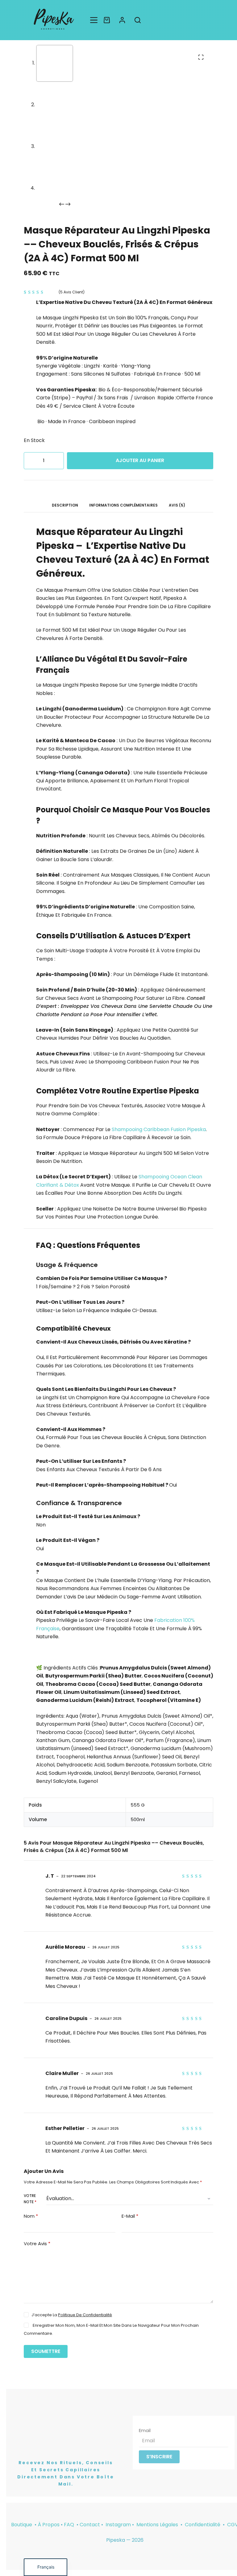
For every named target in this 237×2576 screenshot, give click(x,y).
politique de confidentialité (85, 2315)
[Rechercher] (138, 20)
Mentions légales (158, 2525)
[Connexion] (122, 20)
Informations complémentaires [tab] (123, 505)
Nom (31, 2216)
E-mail (130, 2216)
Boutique (22, 2525)
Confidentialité (203, 2525)
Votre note (30, 2199)
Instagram (118, 2525)
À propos (49, 2525)
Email (145, 2430)
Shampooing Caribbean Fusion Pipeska (159, 1129)
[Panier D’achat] (107, 20)
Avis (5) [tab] (177, 505)
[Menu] (94, 20)
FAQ (69, 2525)
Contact (90, 2525)
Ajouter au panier (140, 460)
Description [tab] (65, 505)
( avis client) (72, 292)
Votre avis (37, 2243)
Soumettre (46, 2351)
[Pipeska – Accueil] (54, 20)
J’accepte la (72, 2315)
